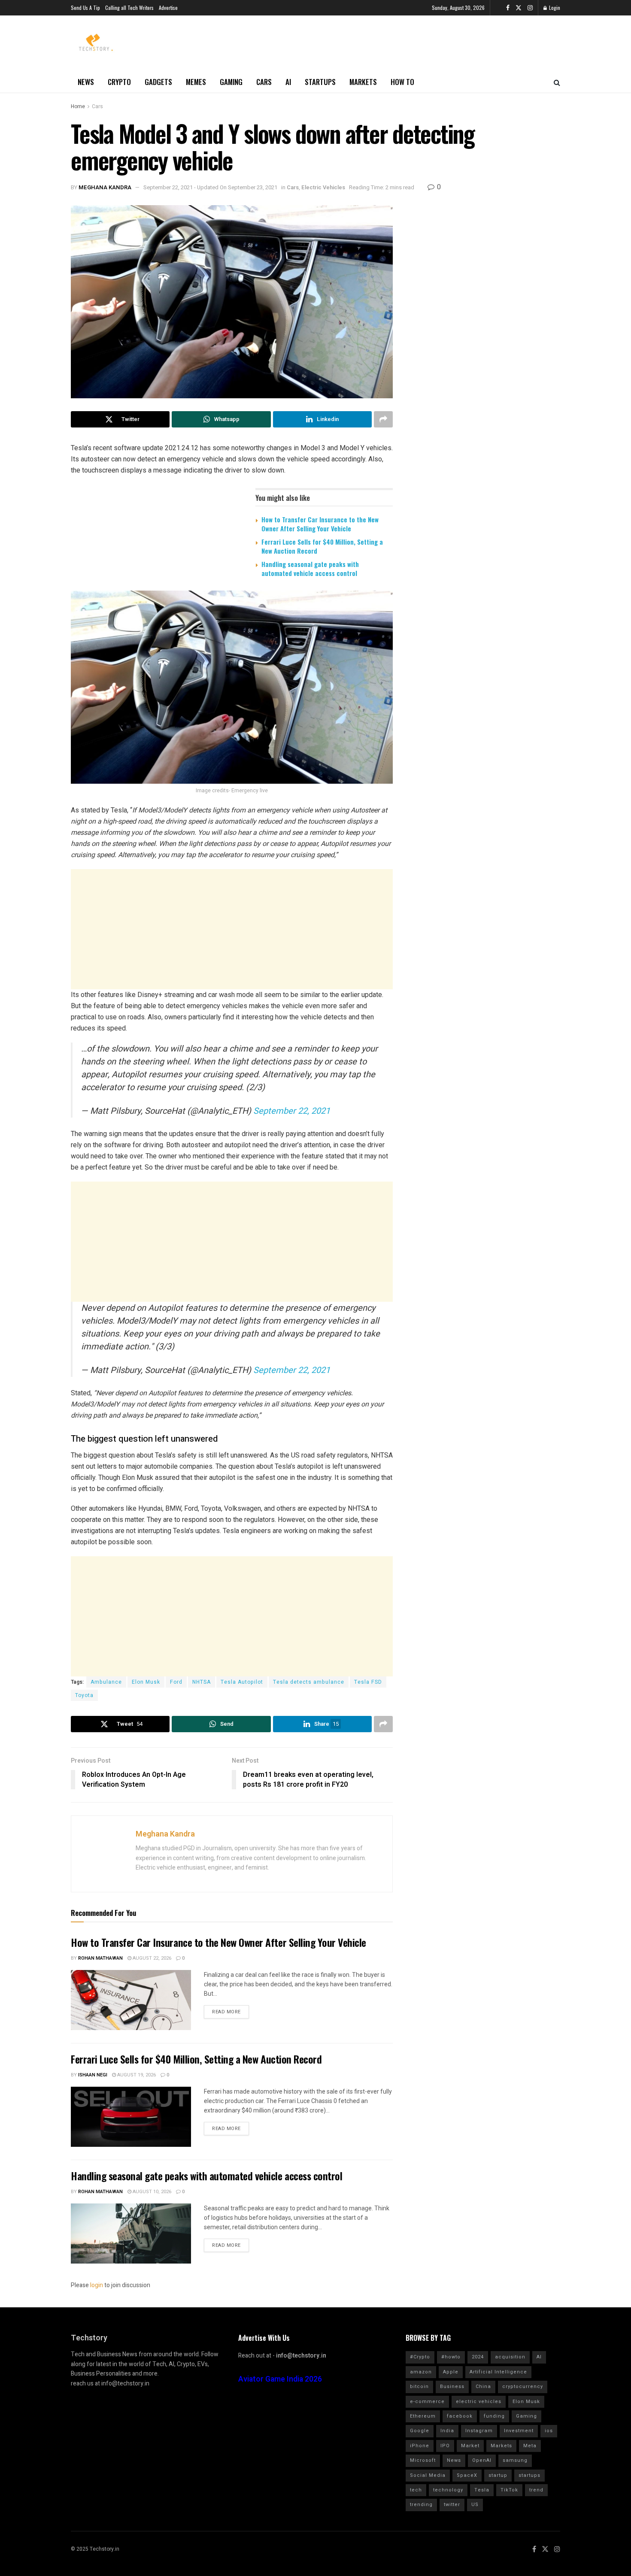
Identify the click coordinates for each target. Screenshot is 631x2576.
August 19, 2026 (136, 2075)
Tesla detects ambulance (309, 1682)
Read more (226, 2012)
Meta (530, 2446)
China (483, 2387)
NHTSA (202, 1682)
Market (470, 2446)
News (86, 82)
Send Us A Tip (85, 8)
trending (421, 2505)
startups (529, 2475)
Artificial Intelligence (498, 2372)
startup (498, 2475)
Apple (451, 2372)
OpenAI (482, 2460)
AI (288, 82)
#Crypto (420, 2357)
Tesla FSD (368, 1682)
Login (554, 8)
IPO (445, 2446)
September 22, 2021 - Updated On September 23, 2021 (210, 187)
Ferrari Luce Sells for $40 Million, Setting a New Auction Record (322, 546)
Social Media (428, 2475)
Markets (363, 82)
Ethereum (423, 2416)
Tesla (482, 2490)
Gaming (231, 82)
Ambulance (106, 1682)
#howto (451, 2357)
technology (448, 2490)
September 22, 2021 (292, 1111)
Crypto (119, 82)
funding (494, 2416)
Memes (196, 82)
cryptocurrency (523, 2387)
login (97, 2285)
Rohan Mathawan (100, 1958)
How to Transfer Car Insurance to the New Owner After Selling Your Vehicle (320, 524)
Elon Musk (146, 1682)
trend (536, 2490)
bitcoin (419, 2387)
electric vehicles (479, 2402)
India (447, 2431)
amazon (421, 2372)
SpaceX (467, 2475)
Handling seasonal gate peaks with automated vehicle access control (310, 568)
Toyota (84, 1695)
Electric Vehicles (323, 187)
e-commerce (427, 2402)
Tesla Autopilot (242, 1682)
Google (420, 2431)
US (475, 2505)
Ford (176, 1682)
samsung (515, 2460)
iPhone (420, 2446)
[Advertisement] (232, 929)
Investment (519, 2431)
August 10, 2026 (151, 2192)
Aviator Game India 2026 (280, 2379)
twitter (452, 2505)
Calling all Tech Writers (129, 8)
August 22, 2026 (151, 1958)
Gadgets (158, 82)
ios (549, 2431)
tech (416, 2490)
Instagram (479, 2431)
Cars (264, 82)
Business (452, 2387)
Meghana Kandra (105, 187)
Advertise (168, 8)
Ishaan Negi (93, 2075)
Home (78, 106)
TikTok (509, 2490)
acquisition (510, 2357)
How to (402, 82)
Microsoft (423, 2460)
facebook (460, 2416)
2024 (478, 2357)
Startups (320, 82)
